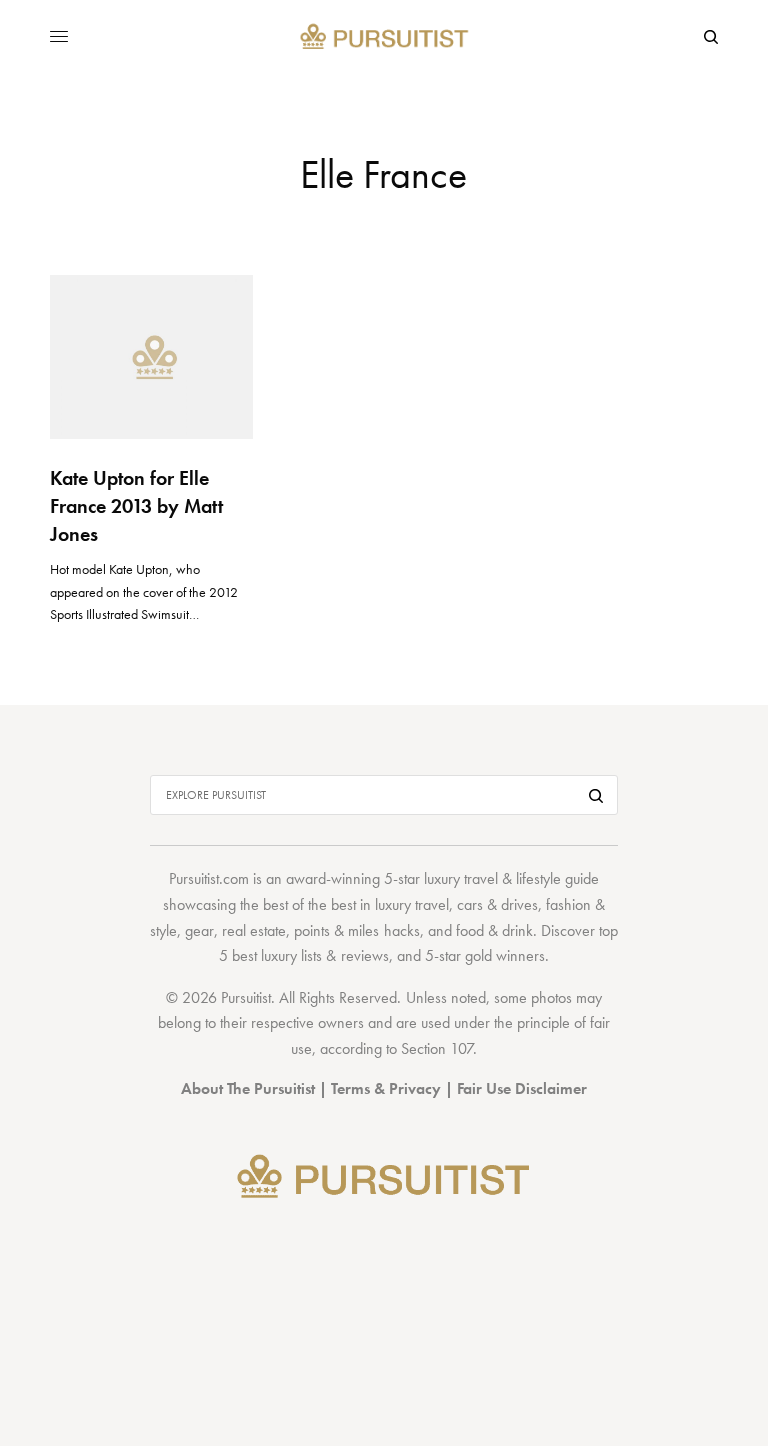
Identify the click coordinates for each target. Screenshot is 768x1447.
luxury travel (412, 904)
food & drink (494, 930)
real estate (254, 930)
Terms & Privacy (386, 1088)
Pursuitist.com (209, 878)
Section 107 (437, 1048)
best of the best (309, 904)
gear (199, 930)
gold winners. (507, 955)
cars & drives (497, 904)
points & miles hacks (356, 930)
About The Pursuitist (248, 1088)
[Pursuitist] (384, 37)
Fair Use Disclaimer (522, 1088)
